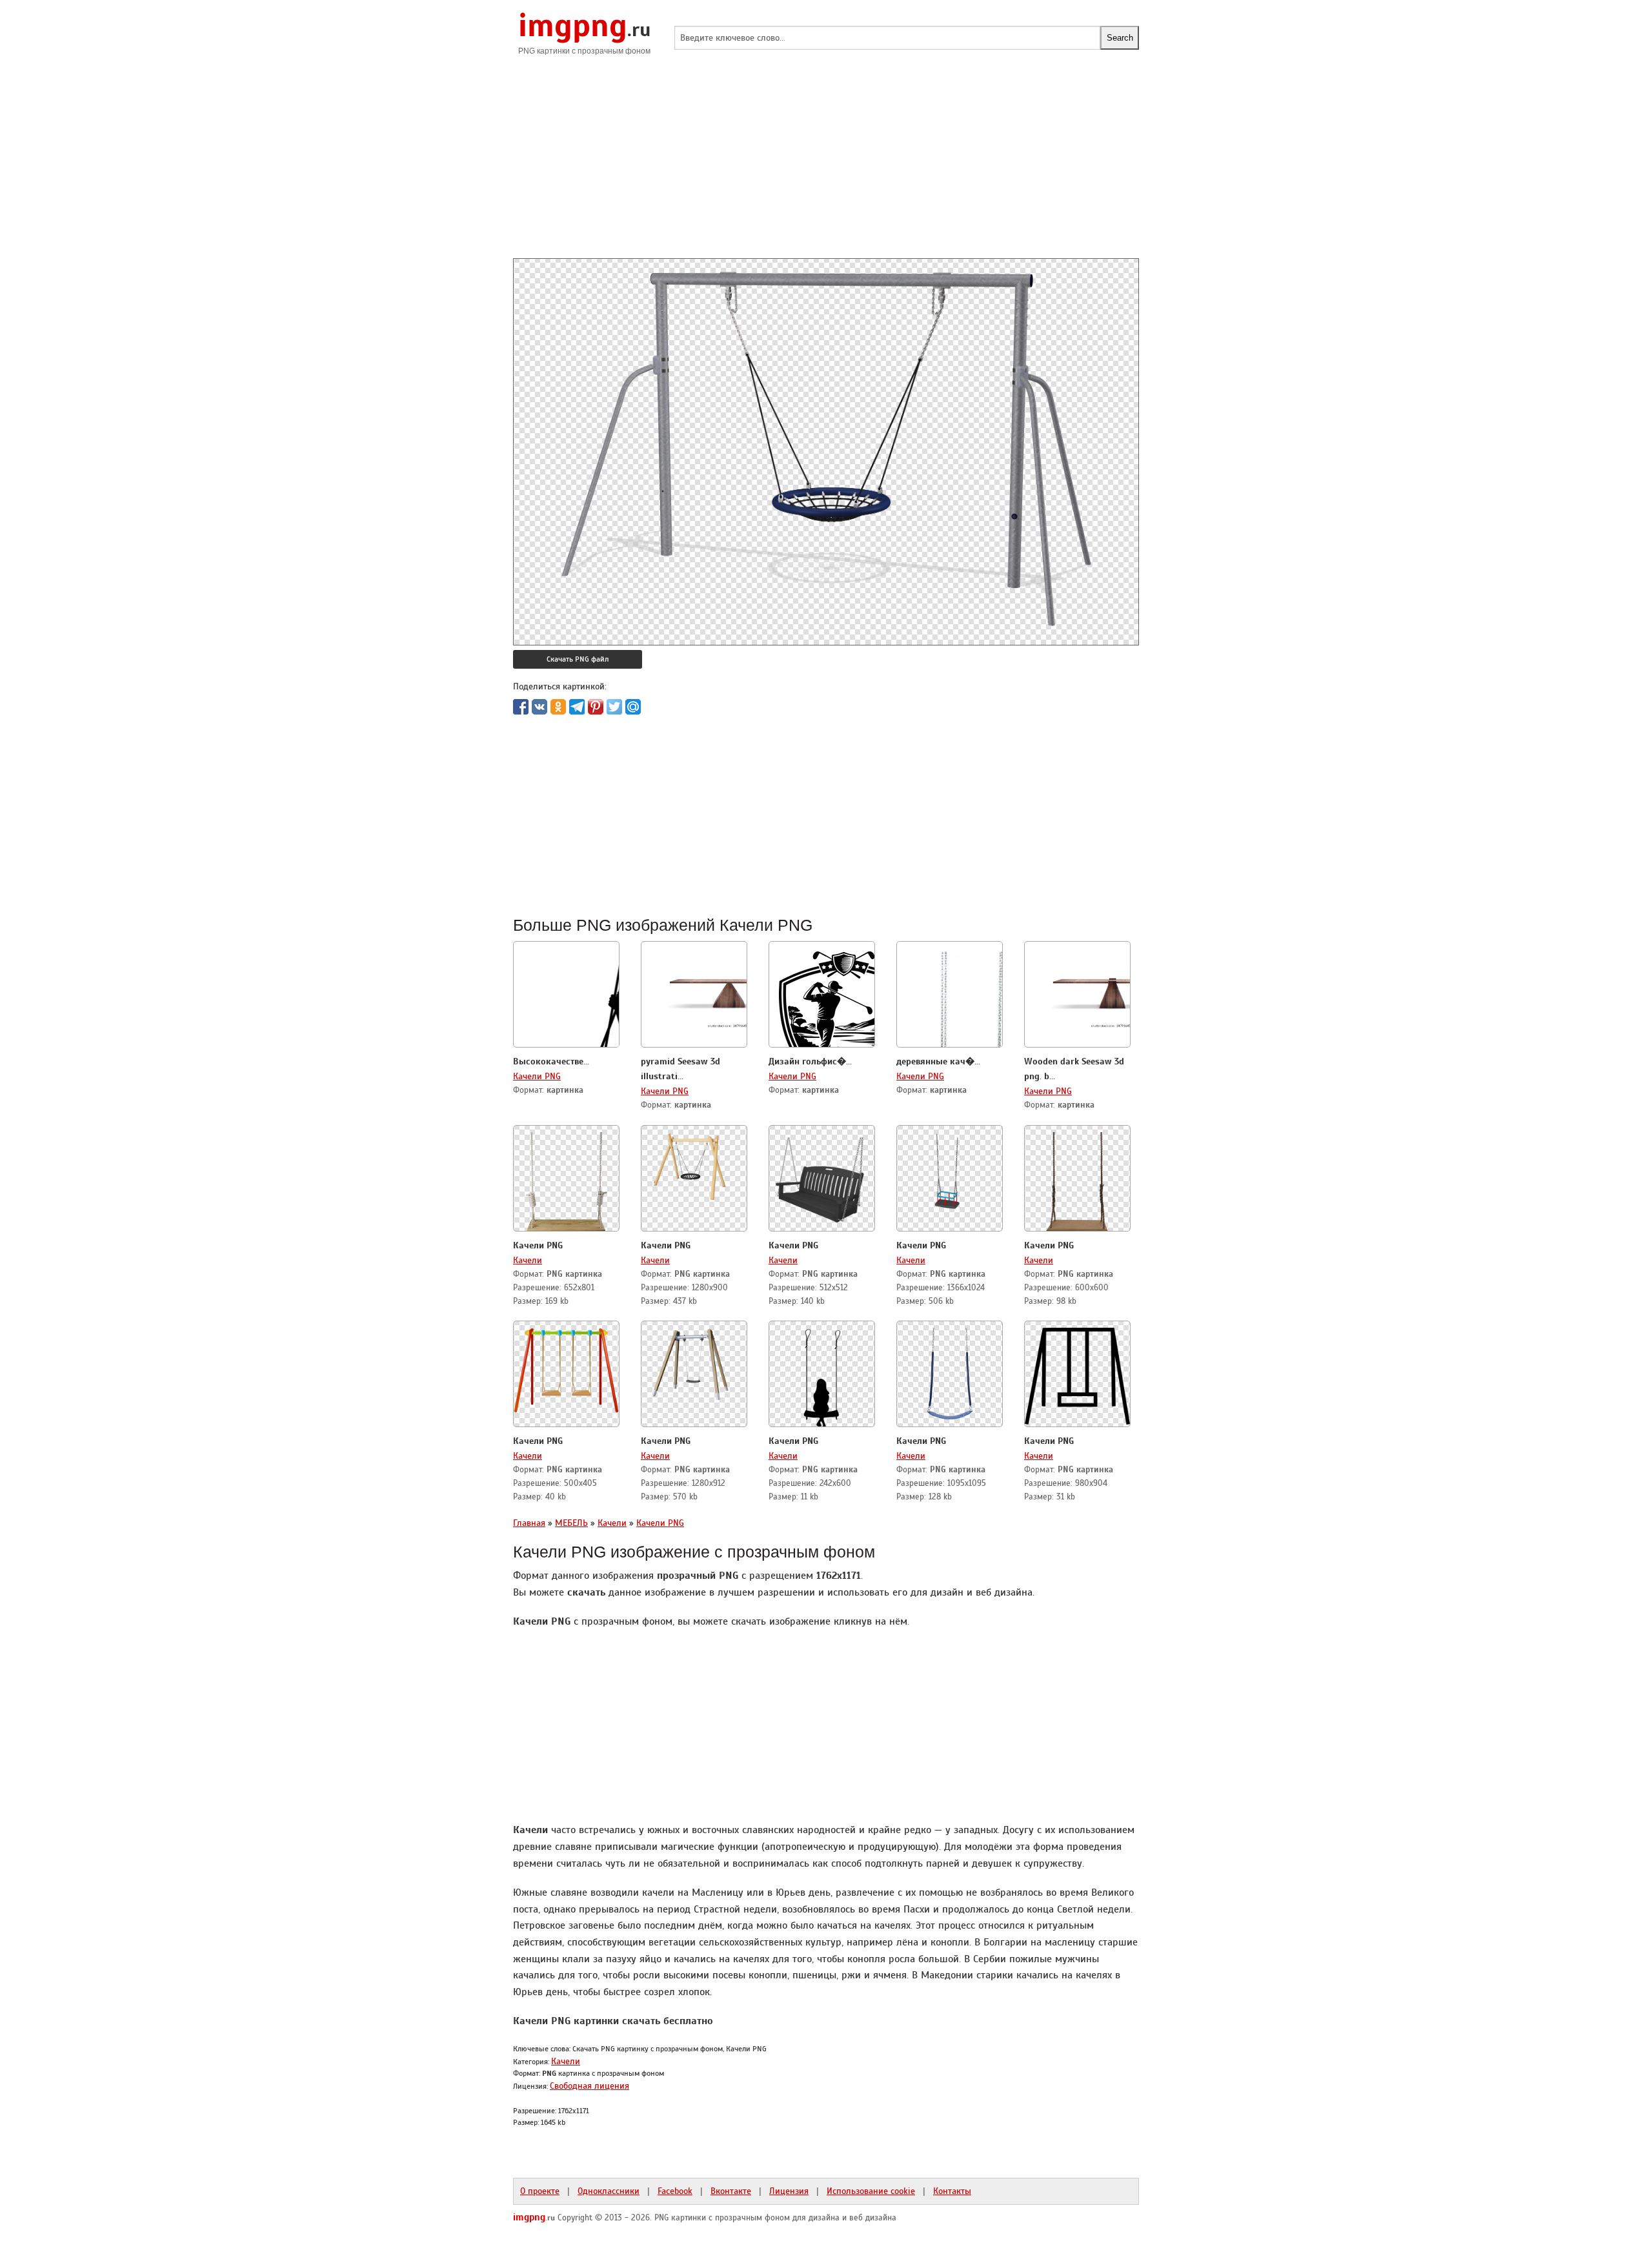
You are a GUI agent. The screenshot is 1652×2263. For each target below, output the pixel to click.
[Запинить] (596, 707)
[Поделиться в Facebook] (521, 707)
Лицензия (789, 2191)
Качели (528, 1260)
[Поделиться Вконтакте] (539, 707)
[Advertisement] (826, 168)
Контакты (952, 2191)
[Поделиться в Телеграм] (577, 707)
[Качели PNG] (567, 1179)
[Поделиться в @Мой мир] (633, 707)
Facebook (675, 2191)
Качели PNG (537, 1076)
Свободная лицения (589, 2085)
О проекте (540, 2191)
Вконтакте (731, 2191)
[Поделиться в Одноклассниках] (558, 707)
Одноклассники (609, 2191)
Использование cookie (871, 2191)
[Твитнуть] (614, 707)
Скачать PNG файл (578, 659)
